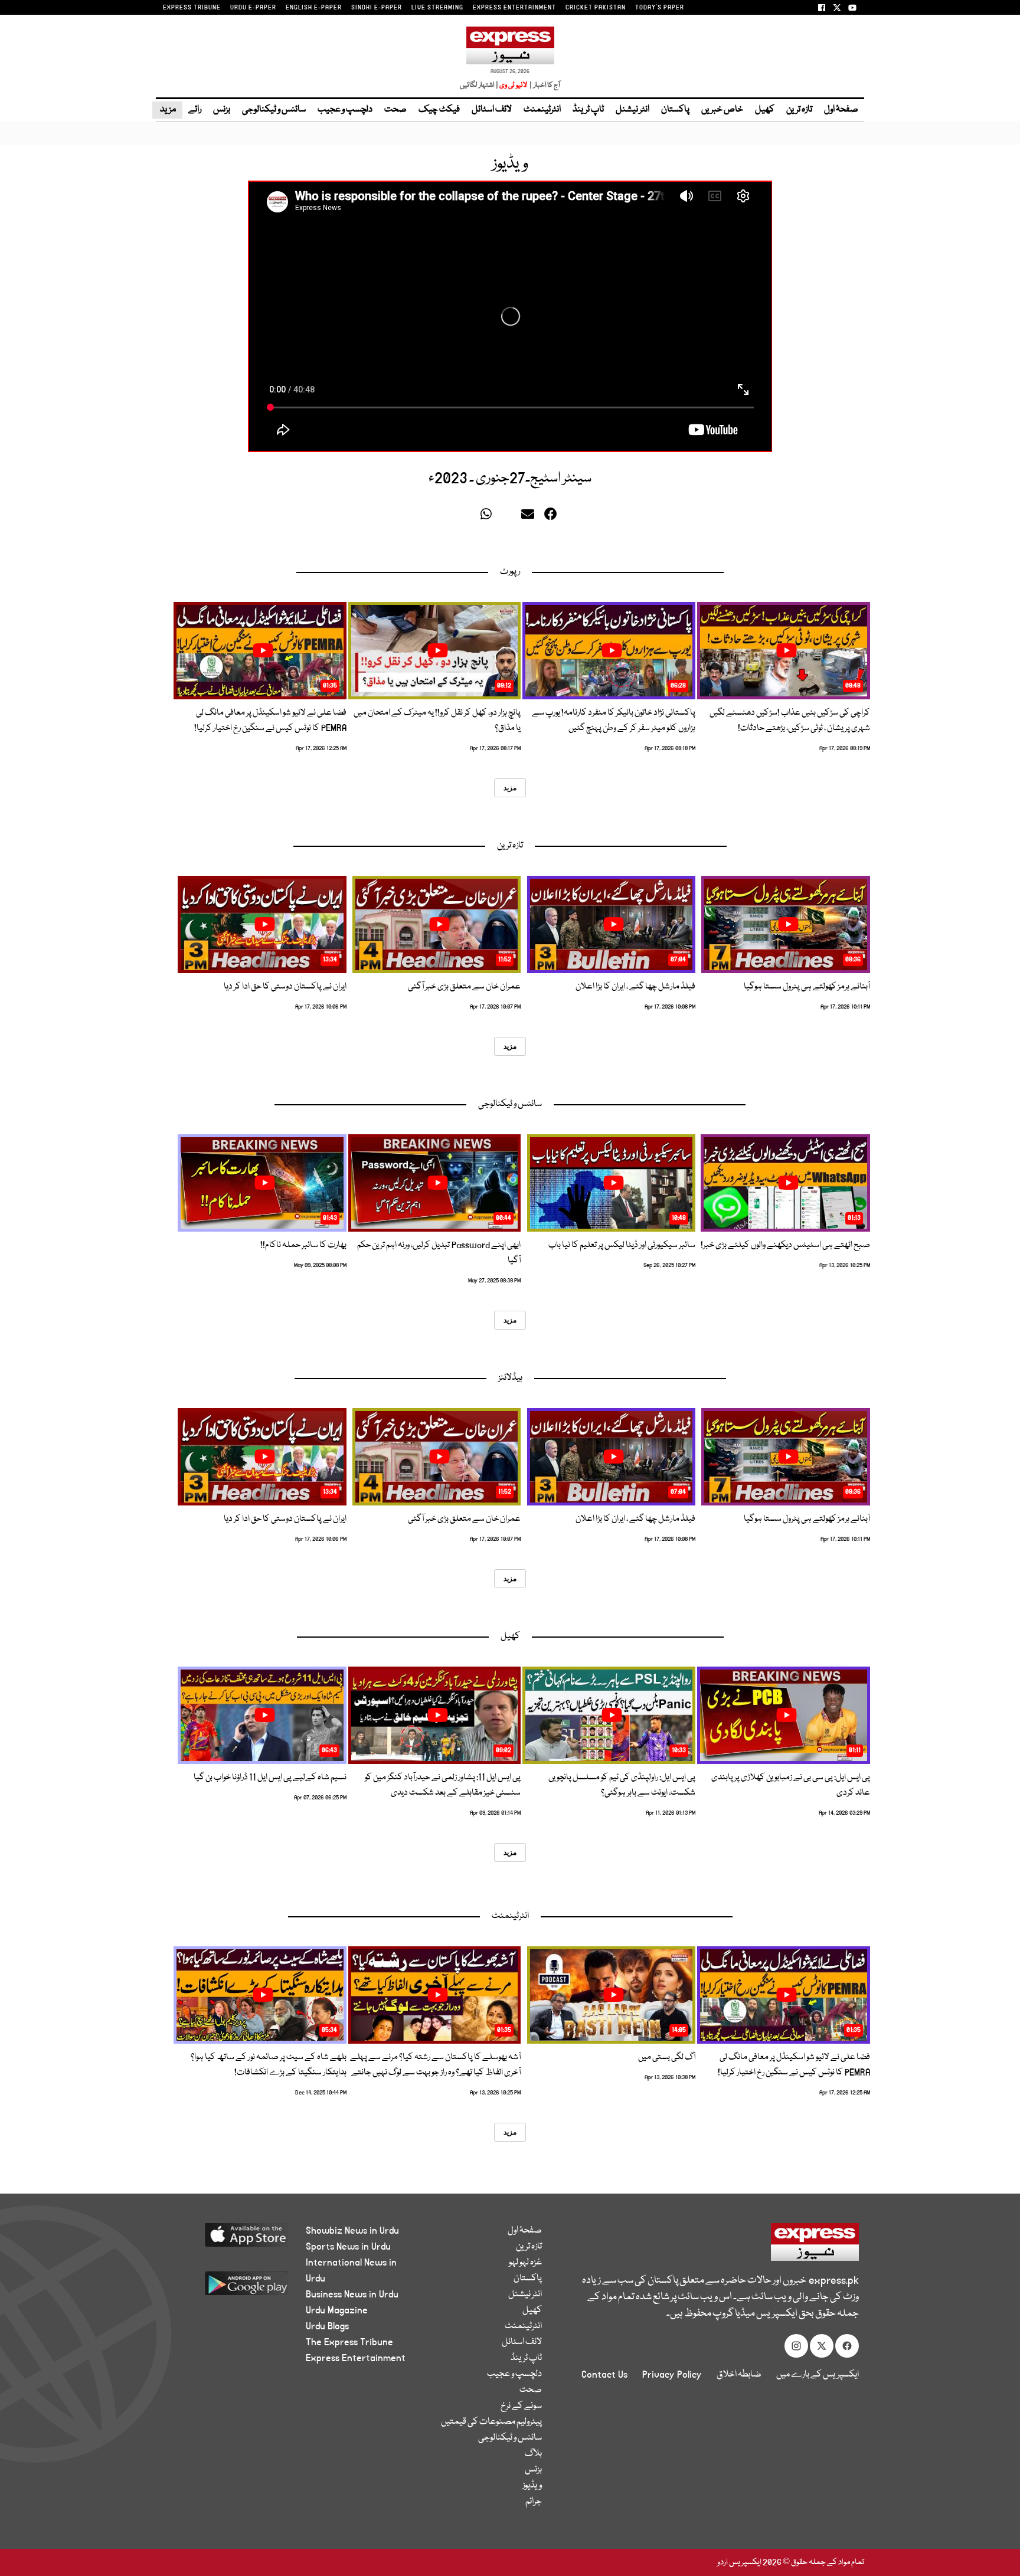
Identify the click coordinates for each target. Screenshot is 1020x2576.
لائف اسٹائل (492, 110)
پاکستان (675, 110)
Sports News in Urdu (348, 2247)
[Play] (787, 650)
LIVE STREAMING (437, 8)
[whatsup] (489, 517)
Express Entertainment (356, 2358)
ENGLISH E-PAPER (314, 8)
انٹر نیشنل (632, 110)
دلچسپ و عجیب (345, 110)
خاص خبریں (722, 110)
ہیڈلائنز (510, 1378)
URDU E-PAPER (253, 8)
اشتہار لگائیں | (479, 85)
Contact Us (604, 2375)
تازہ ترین (799, 110)
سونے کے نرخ (521, 2406)
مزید (167, 110)
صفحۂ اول (841, 110)
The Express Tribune (349, 2342)
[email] (529, 517)
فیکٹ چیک (439, 110)
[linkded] (509, 517)
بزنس (222, 110)
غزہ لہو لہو (525, 2263)
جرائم (534, 2502)
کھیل (765, 110)
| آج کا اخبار (544, 85)
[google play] (225, 2288)
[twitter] (469, 517)
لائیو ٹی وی (513, 85)
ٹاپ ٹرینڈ (588, 110)
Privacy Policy (672, 2375)
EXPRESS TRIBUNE (192, 8)
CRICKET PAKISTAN (596, 8)
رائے (195, 110)
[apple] (225, 2239)
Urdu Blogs (327, 2326)
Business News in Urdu (352, 2294)
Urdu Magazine (337, 2310)
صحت (395, 110)
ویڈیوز (532, 2486)
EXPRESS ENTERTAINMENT (514, 8)
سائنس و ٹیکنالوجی (274, 110)
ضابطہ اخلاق (739, 2375)
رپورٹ (510, 572)
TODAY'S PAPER (660, 8)
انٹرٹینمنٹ (542, 110)
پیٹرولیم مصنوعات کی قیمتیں (491, 2422)
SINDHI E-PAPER (377, 8)
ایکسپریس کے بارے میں (818, 2375)
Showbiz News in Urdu (352, 2231)
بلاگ (533, 2454)
